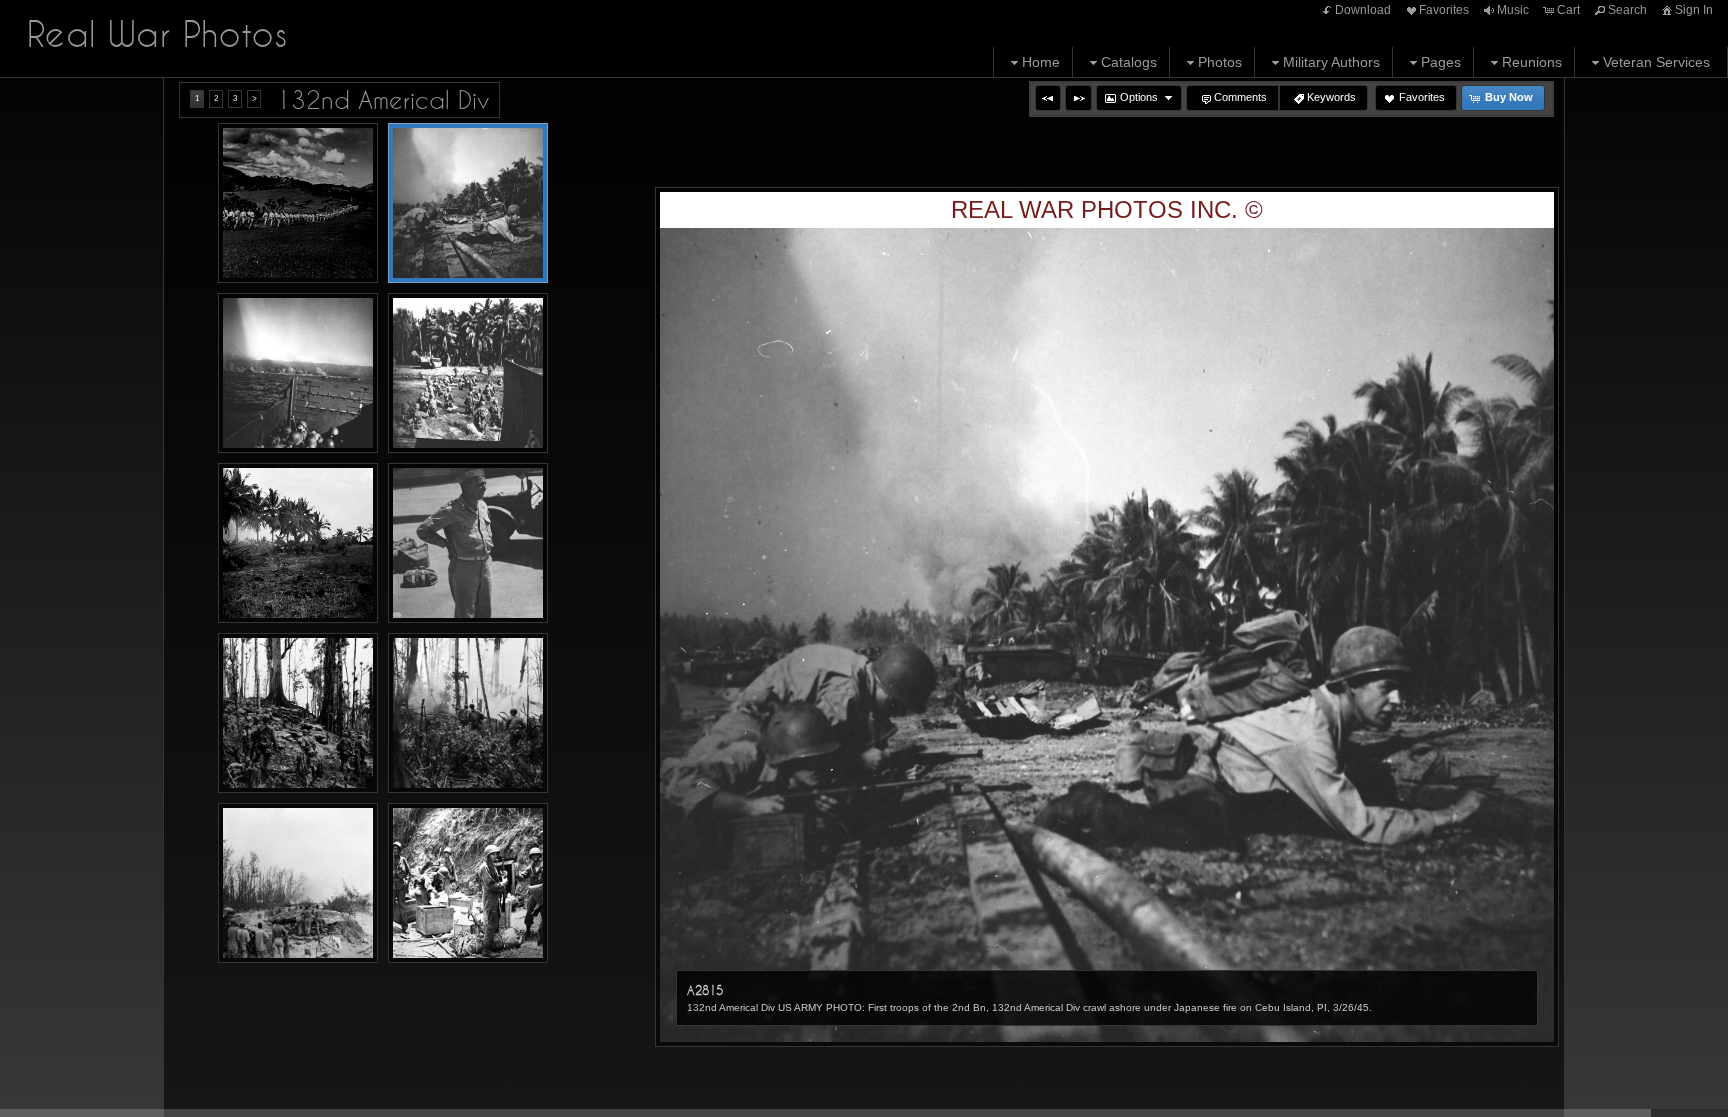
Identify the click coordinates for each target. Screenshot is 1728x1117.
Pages (1441, 62)
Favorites (1444, 10)
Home (1041, 62)
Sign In (1694, 10)
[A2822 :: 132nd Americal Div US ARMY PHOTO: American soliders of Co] (298, 883)
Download (1363, 10)
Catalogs (1129, 62)
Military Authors (1331, 62)
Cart (1568, 10)
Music (1513, 10)
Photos (1220, 62)
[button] (1048, 98)
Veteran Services (1656, 62)
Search (1627, 10)
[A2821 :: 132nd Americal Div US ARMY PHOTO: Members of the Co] (468, 713)
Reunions (1532, 62)
